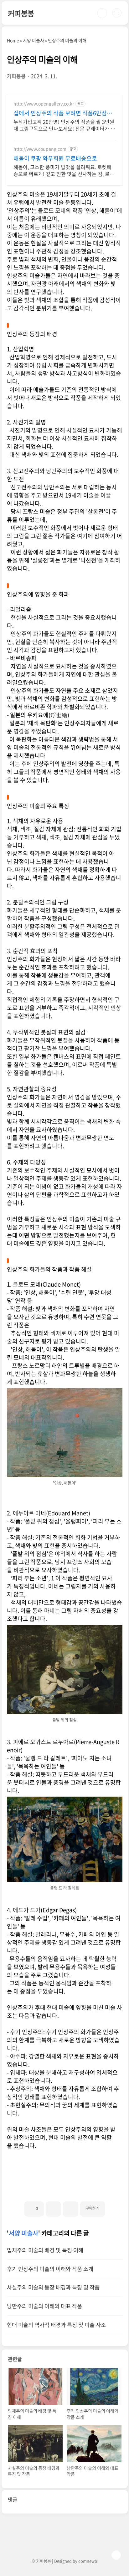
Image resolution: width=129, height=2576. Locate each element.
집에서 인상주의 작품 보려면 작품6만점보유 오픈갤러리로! (63, 113)
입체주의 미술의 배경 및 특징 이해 (45, 2250)
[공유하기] (53, 2209)
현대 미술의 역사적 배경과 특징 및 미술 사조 (56, 2325)
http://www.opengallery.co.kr (44, 104)
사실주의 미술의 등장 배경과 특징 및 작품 (53, 2287)
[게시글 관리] (71, 2209)
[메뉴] (117, 13)
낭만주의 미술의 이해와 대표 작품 (44, 2306)
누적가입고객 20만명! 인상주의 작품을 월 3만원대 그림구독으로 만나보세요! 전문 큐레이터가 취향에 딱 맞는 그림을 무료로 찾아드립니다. (64, 125)
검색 (102, 13)
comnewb (88, 2561)
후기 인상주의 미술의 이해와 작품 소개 (50, 2269)
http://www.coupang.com (40, 149)
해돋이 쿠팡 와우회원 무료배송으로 (55, 158)
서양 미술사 (23, 2233)
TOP (116, 2555)
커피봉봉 (21, 13)
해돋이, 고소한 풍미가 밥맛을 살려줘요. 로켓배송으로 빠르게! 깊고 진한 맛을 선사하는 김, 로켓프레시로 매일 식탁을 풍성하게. (64, 170)
